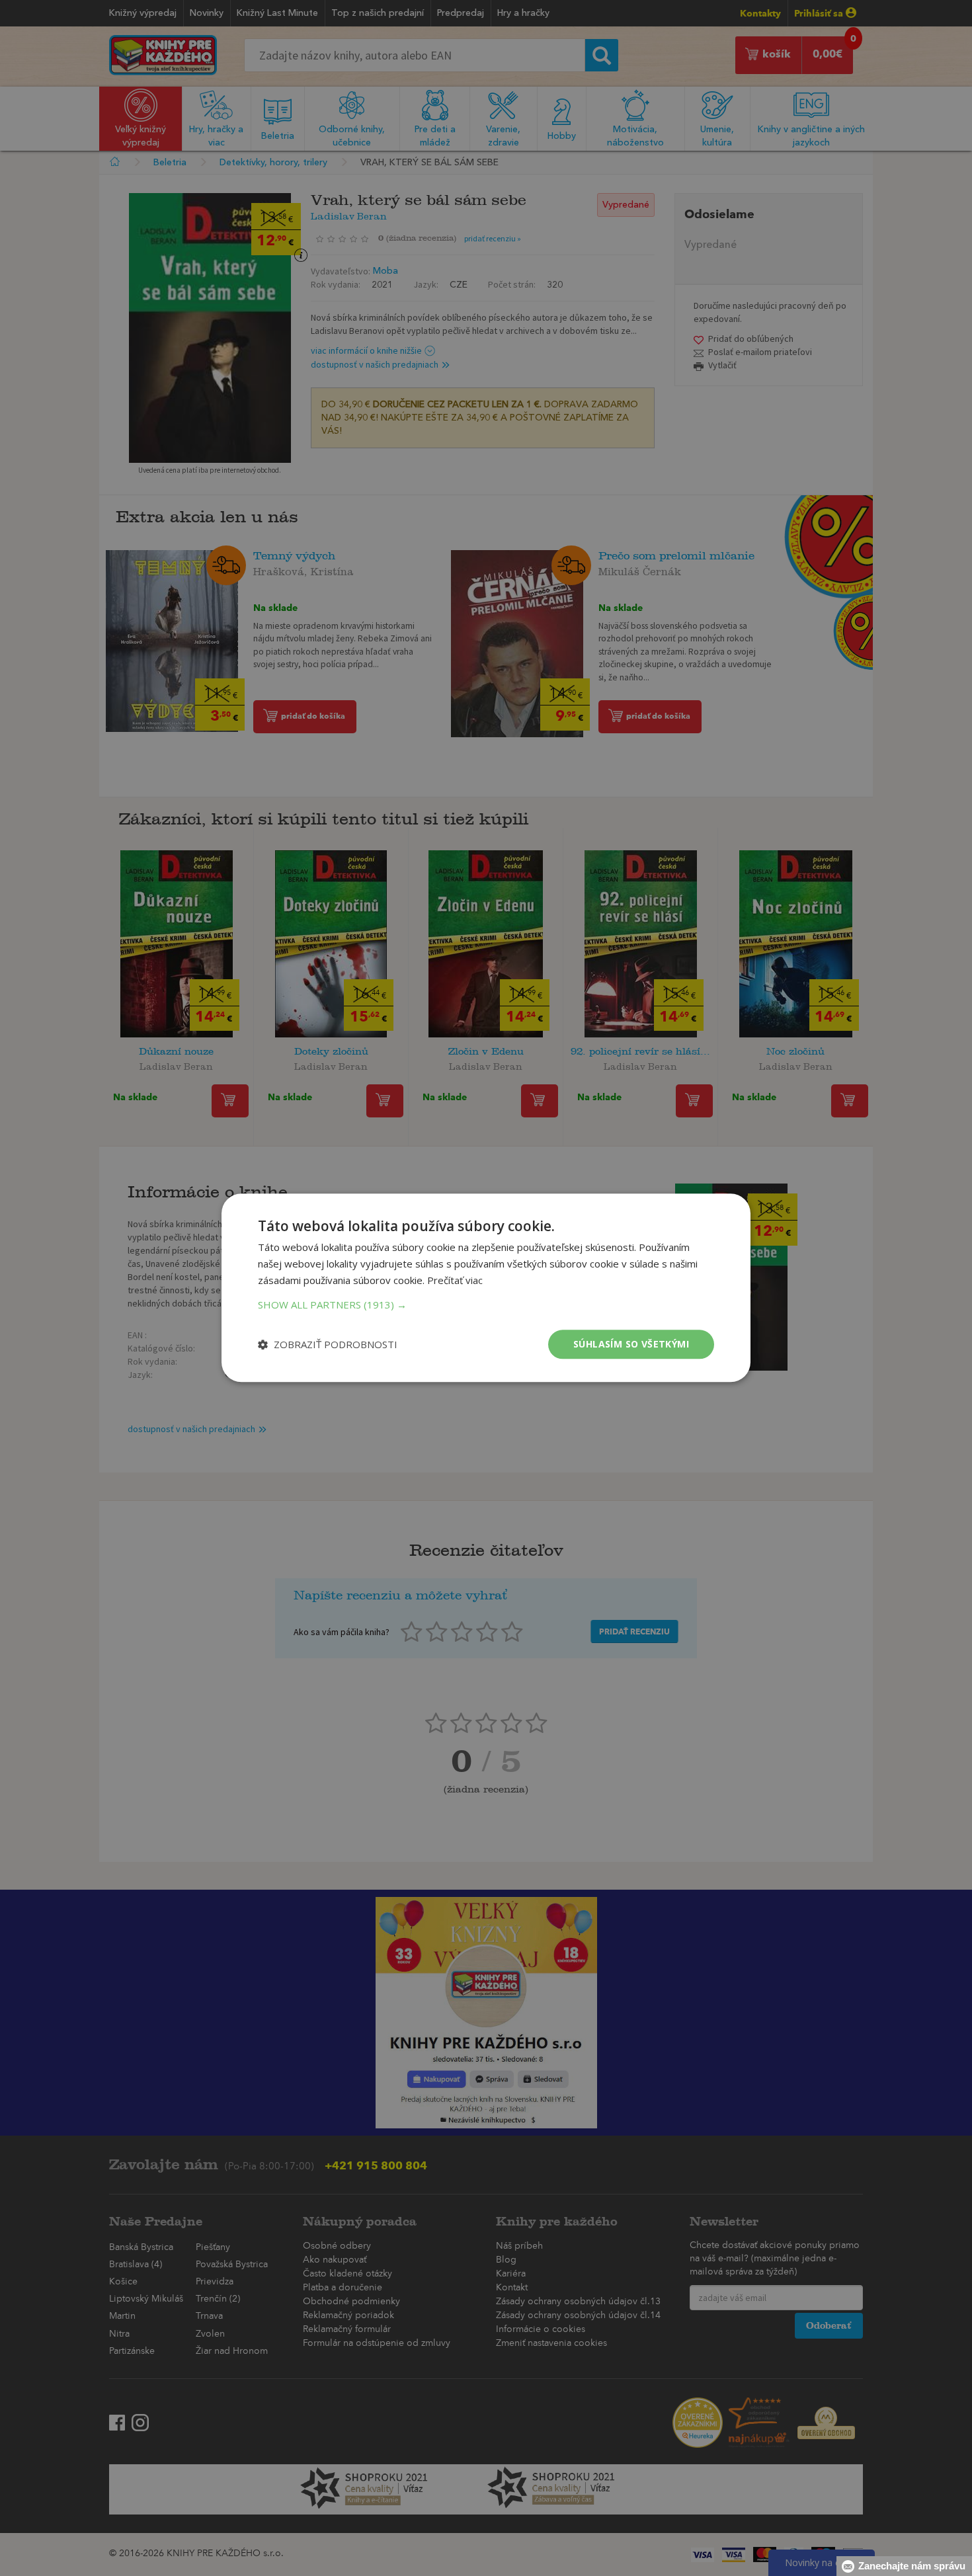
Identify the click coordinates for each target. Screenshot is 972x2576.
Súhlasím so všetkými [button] (631, 1344)
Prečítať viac (455, 1280)
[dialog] (486, 1288)
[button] (486, 1305)
